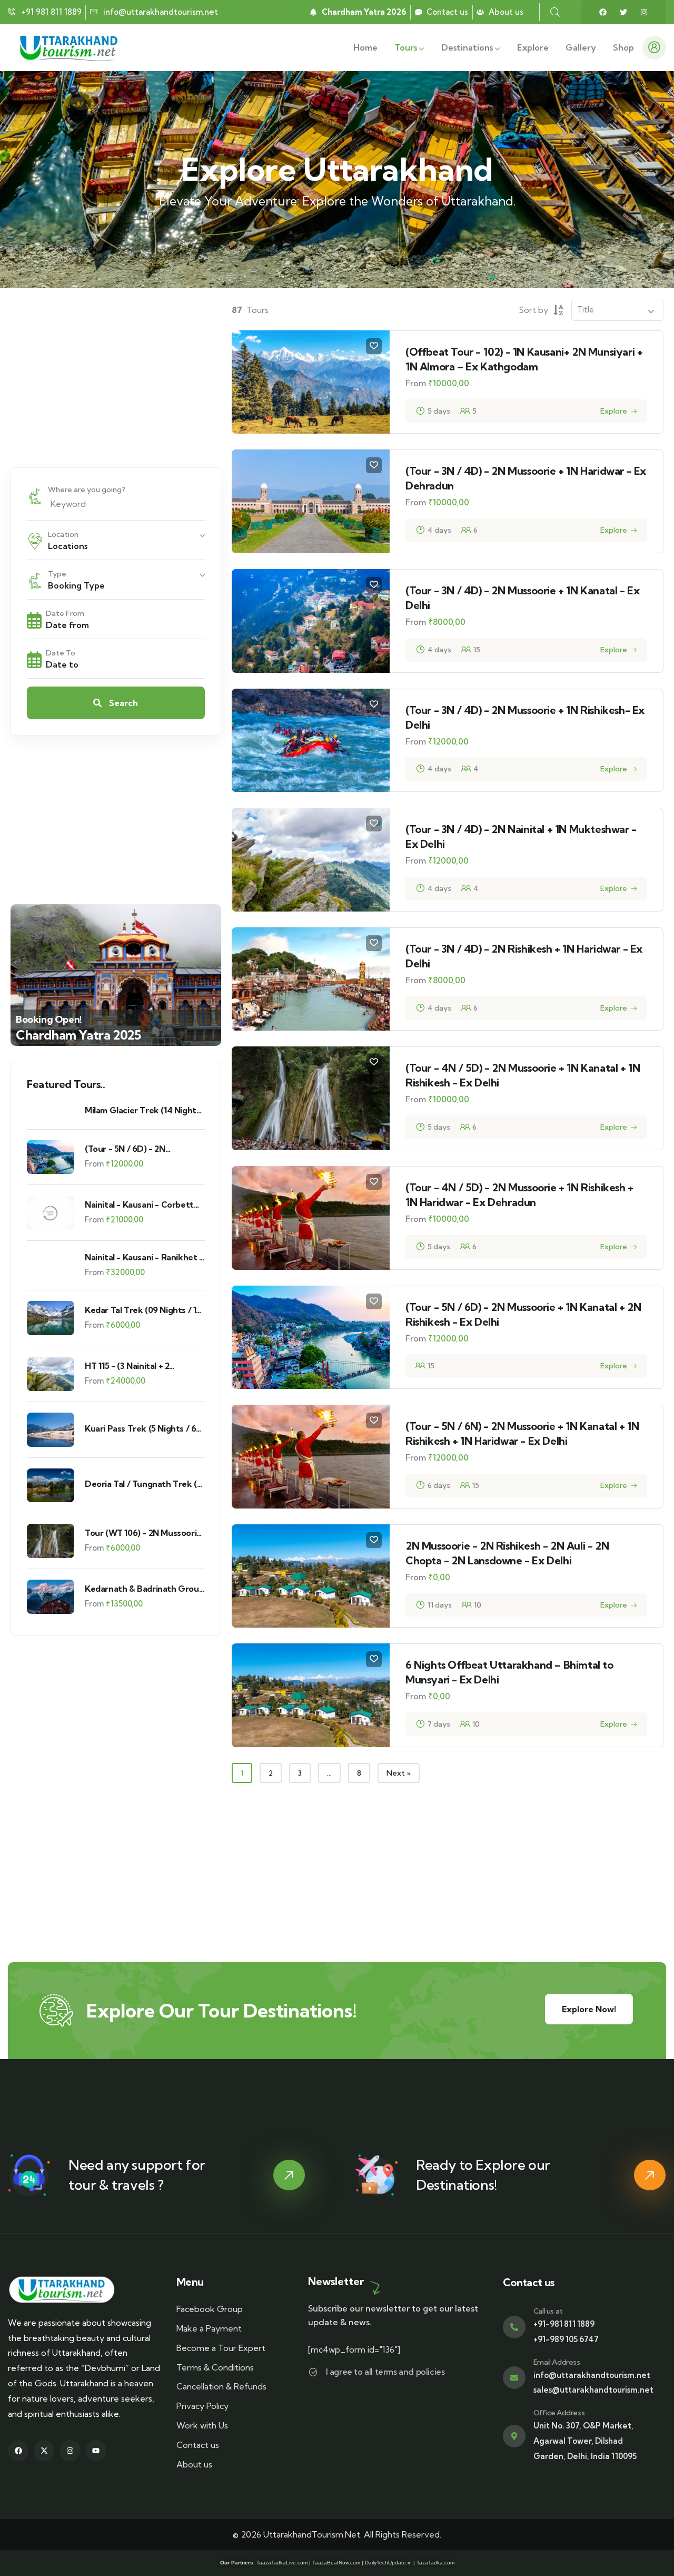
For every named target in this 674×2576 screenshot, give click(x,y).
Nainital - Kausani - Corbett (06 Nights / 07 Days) (139, 1205)
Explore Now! (589, 2009)
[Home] (71, 47)
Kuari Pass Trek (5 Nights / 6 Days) (140, 1429)
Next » (399, 1773)
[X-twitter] (44, 2450)
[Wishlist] (374, 346)
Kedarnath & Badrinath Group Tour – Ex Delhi (144, 1589)
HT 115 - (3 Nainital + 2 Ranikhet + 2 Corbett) (128, 1366)
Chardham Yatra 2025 (78, 1035)
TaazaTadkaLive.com (282, 2563)
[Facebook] (603, 12)
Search (122, 703)
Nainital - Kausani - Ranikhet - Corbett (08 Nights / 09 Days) (144, 1257)
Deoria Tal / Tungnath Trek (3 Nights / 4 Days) (143, 1484)
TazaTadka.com (435, 2563)
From (94, 1164)
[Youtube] (96, 2450)
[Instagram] (644, 12)
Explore (614, 411)
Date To (61, 653)
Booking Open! (49, 1019)
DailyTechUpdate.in (388, 2563)
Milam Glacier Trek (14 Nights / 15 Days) (142, 1110)
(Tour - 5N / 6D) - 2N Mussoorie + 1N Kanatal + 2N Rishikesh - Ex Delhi (139, 1149)
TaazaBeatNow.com (336, 2563)
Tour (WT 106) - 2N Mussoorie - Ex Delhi (143, 1533)
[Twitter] (623, 12)
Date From (65, 613)
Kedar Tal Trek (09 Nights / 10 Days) (143, 1310)
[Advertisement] (116, 378)
